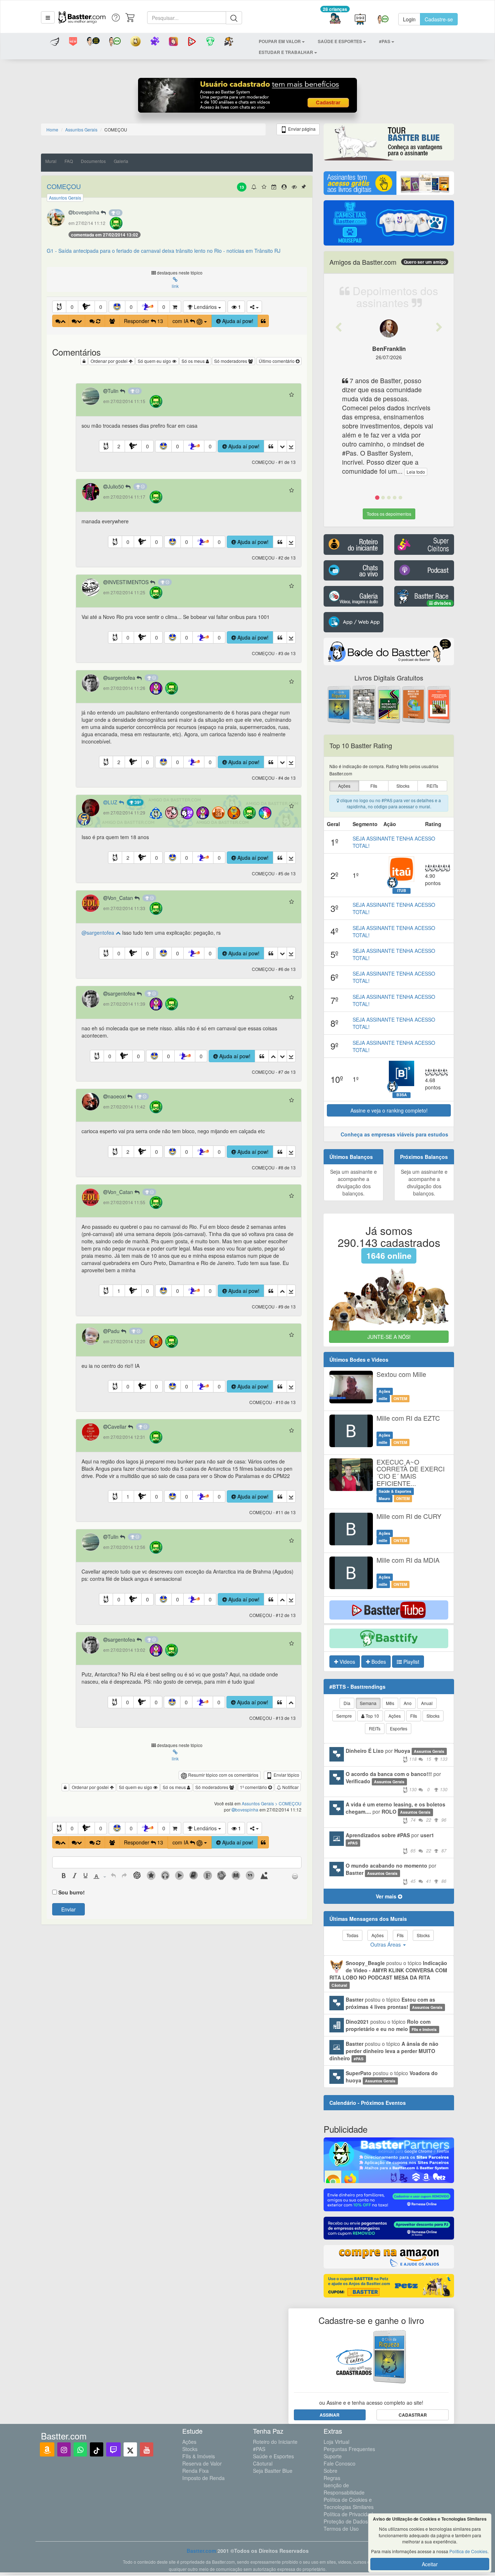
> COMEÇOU (288, 1803)
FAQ (69, 161)
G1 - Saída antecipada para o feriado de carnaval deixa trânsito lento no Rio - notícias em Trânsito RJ (164, 251)
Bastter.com (201, 2551)
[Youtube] (147, 2449)
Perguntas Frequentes (349, 2449)
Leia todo (416, 472)
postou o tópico (388, 1974)
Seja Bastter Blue (273, 2471)
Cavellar (118, 1427)
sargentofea (122, 678)
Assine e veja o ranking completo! (389, 1110)
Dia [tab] (347, 1703)
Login (409, 19)
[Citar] (263, 321)
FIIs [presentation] (374, 786)
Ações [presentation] (344, 786)
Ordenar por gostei (110, 361)
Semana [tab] (368, 1703)
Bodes (378, 1662)
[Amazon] (47, 2449)
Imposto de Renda (203, 2478)
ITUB (402, 891)
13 (242, 187)
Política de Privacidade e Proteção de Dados (352, 2518)
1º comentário (254, 1787)
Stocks (190, 2449)
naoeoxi (117, 1096)
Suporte (333, 2456)
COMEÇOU (64, 186)
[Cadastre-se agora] (248, 97)
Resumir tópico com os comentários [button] (223, 1775)
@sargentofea (99, 933)
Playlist (411, 1662)
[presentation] (64, 1876)
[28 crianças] (335, 19)
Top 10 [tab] (372, 1716)
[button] (48, 17)
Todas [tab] (352, 1935)
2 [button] (119, 446)
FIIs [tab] (414, 1716)
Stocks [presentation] (403, 786)
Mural (51, 161)
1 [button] (119, 1291)
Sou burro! (72, 1892)
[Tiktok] (97, 2449)
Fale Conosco (340, 2463)
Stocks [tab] (433, 1716)
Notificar (290, 1787)
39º (137, 802)
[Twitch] (113, 2449)
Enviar (68, 1909)
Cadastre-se (439, 19)
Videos (347, 1662)
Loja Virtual (336, 2442)
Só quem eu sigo (155, 361)
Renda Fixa (195, 2471)
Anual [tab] (427, 1703)
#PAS (259, 2449)
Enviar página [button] (301, 129)
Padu (114, 1331)
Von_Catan (121, 898)
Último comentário (277, 361)
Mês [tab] (390, 1703)
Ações (189, 2442)
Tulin (114, 391)
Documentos (93, 161)
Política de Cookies (468, 2551)
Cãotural (263, 2463)
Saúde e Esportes (273, 2456)
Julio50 (117, 486)
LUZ (113, 802)
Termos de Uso (341, 2529)
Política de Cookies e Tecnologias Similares (349, 2503)
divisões (442, 603)
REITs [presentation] (432, 786)
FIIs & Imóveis (199, 2456)
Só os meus (194, 361)
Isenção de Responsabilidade (344, 2489)
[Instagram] (64, 2449)
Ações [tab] (395, 1716)
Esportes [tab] (399, 1728)
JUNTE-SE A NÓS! (389, 1337)
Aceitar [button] (430, 2564)
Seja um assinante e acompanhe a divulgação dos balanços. (353, 1182)
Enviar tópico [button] (286, 1775)
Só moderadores (231, 361)
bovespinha (87, 212)
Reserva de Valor (202, 2463)
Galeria (121, 161)
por (397, 1754)
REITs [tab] (375, 1728)
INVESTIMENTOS (129, 582)
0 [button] (72, 307)
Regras (332, 2478)
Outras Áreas (386, 1944)
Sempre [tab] (344, 1716)
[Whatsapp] (80, 2449)
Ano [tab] (408, 1703)
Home (52, 129)
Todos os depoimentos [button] (389, 514)
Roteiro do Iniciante (275, 2442)
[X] (130, 2449)
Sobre (330, 2471)
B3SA (402, 1095)
